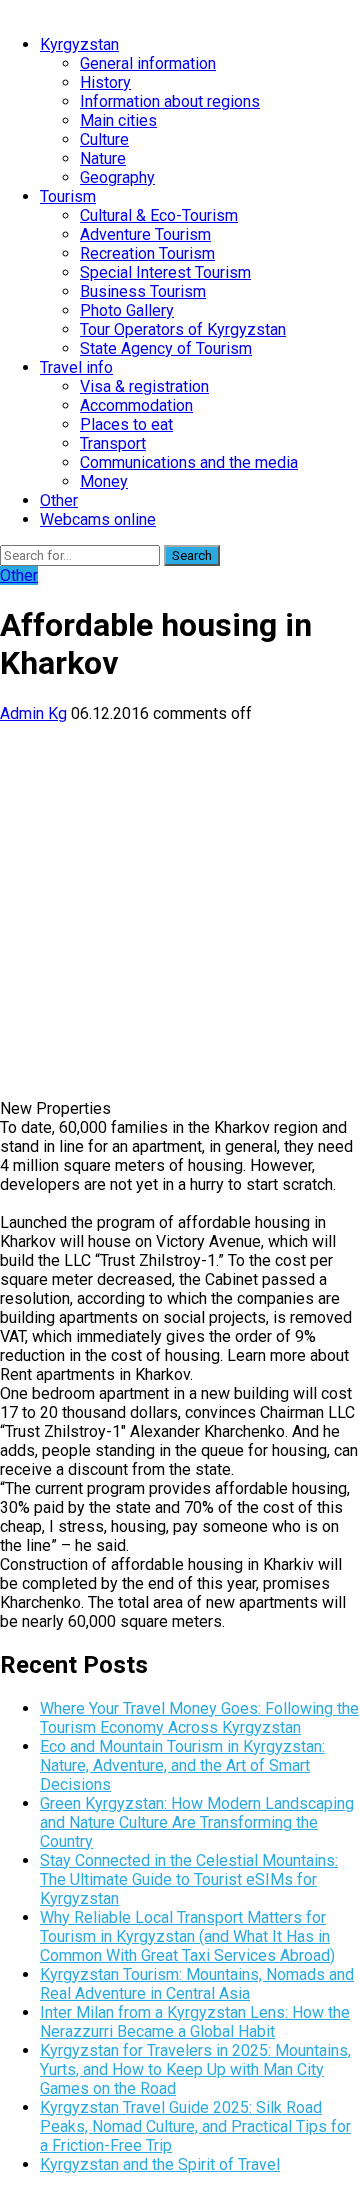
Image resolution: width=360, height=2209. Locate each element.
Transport (113, 443)
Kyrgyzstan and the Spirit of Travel (160, 2164)
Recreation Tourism (147, 253)
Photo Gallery (127, 310)
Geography (117, 177)
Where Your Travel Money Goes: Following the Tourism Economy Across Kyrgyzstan (199, 1718)
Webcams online (98, 519)
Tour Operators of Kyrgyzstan (183, 329)
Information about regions (170, 101)
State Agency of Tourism (166, 348)
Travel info (76, 367)
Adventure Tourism (145, 234)
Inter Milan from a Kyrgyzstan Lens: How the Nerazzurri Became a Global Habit (195, 2022)
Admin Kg (33, 713)
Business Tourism (143, 291)
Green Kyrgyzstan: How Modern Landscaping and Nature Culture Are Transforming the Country (197, 1822)
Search (192, 555)
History (105, 82)
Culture (104, 139)
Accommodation (136, 405)
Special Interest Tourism (165, 272)
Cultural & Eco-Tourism (159, 215)
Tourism (68, 196)
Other (59, 500)
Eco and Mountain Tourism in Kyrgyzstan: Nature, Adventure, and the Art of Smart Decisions (182, 1765)
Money (104, 481)
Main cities (118, 120)
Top (337, 2181)
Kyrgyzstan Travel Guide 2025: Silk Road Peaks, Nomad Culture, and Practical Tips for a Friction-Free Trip (195, 2126)
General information (148, 63)
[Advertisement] (180, 903)
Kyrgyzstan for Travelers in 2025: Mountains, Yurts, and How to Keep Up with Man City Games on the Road (195, 2069)
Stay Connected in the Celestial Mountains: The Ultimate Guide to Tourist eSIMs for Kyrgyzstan (189, 1879)
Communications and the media (189, 462)
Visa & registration (144, 386)
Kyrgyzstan (79, 44)
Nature (103, 158)
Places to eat (126, 424)
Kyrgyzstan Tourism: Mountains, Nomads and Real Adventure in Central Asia (197, 1984)
